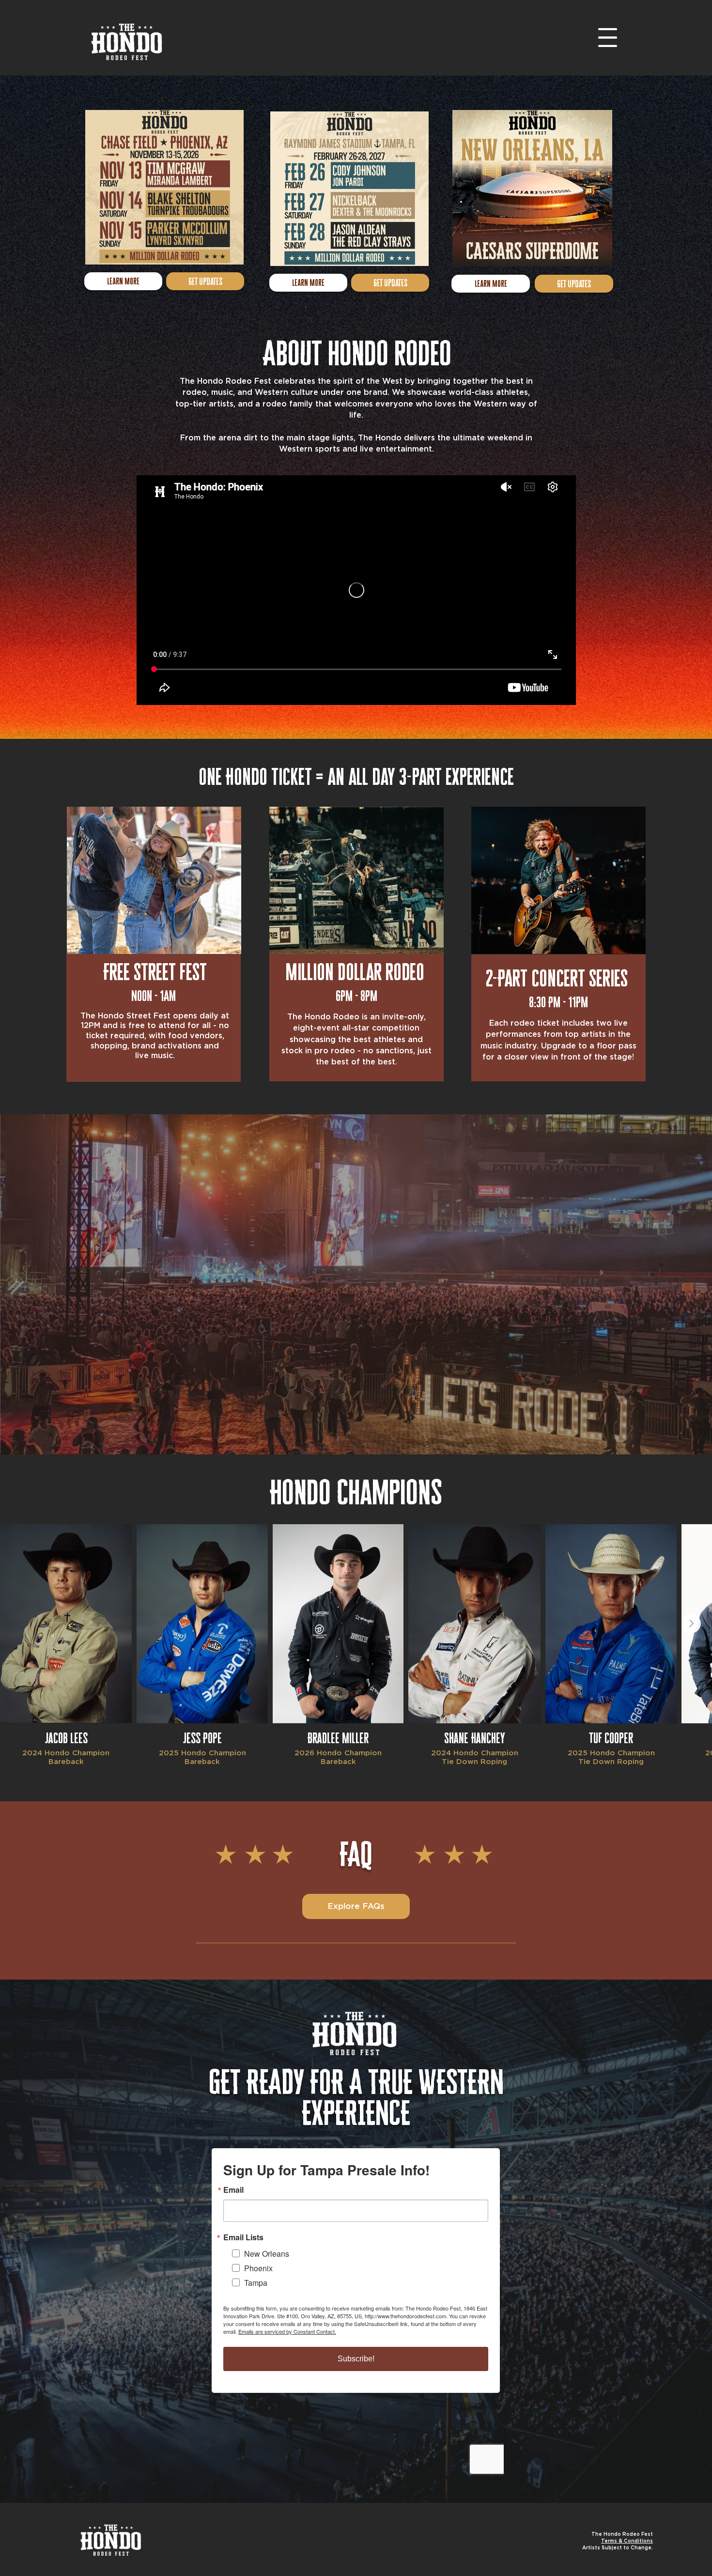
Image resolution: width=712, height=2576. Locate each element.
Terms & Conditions (627, 2541)
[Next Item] (691, 1624)
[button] (608, 38)
